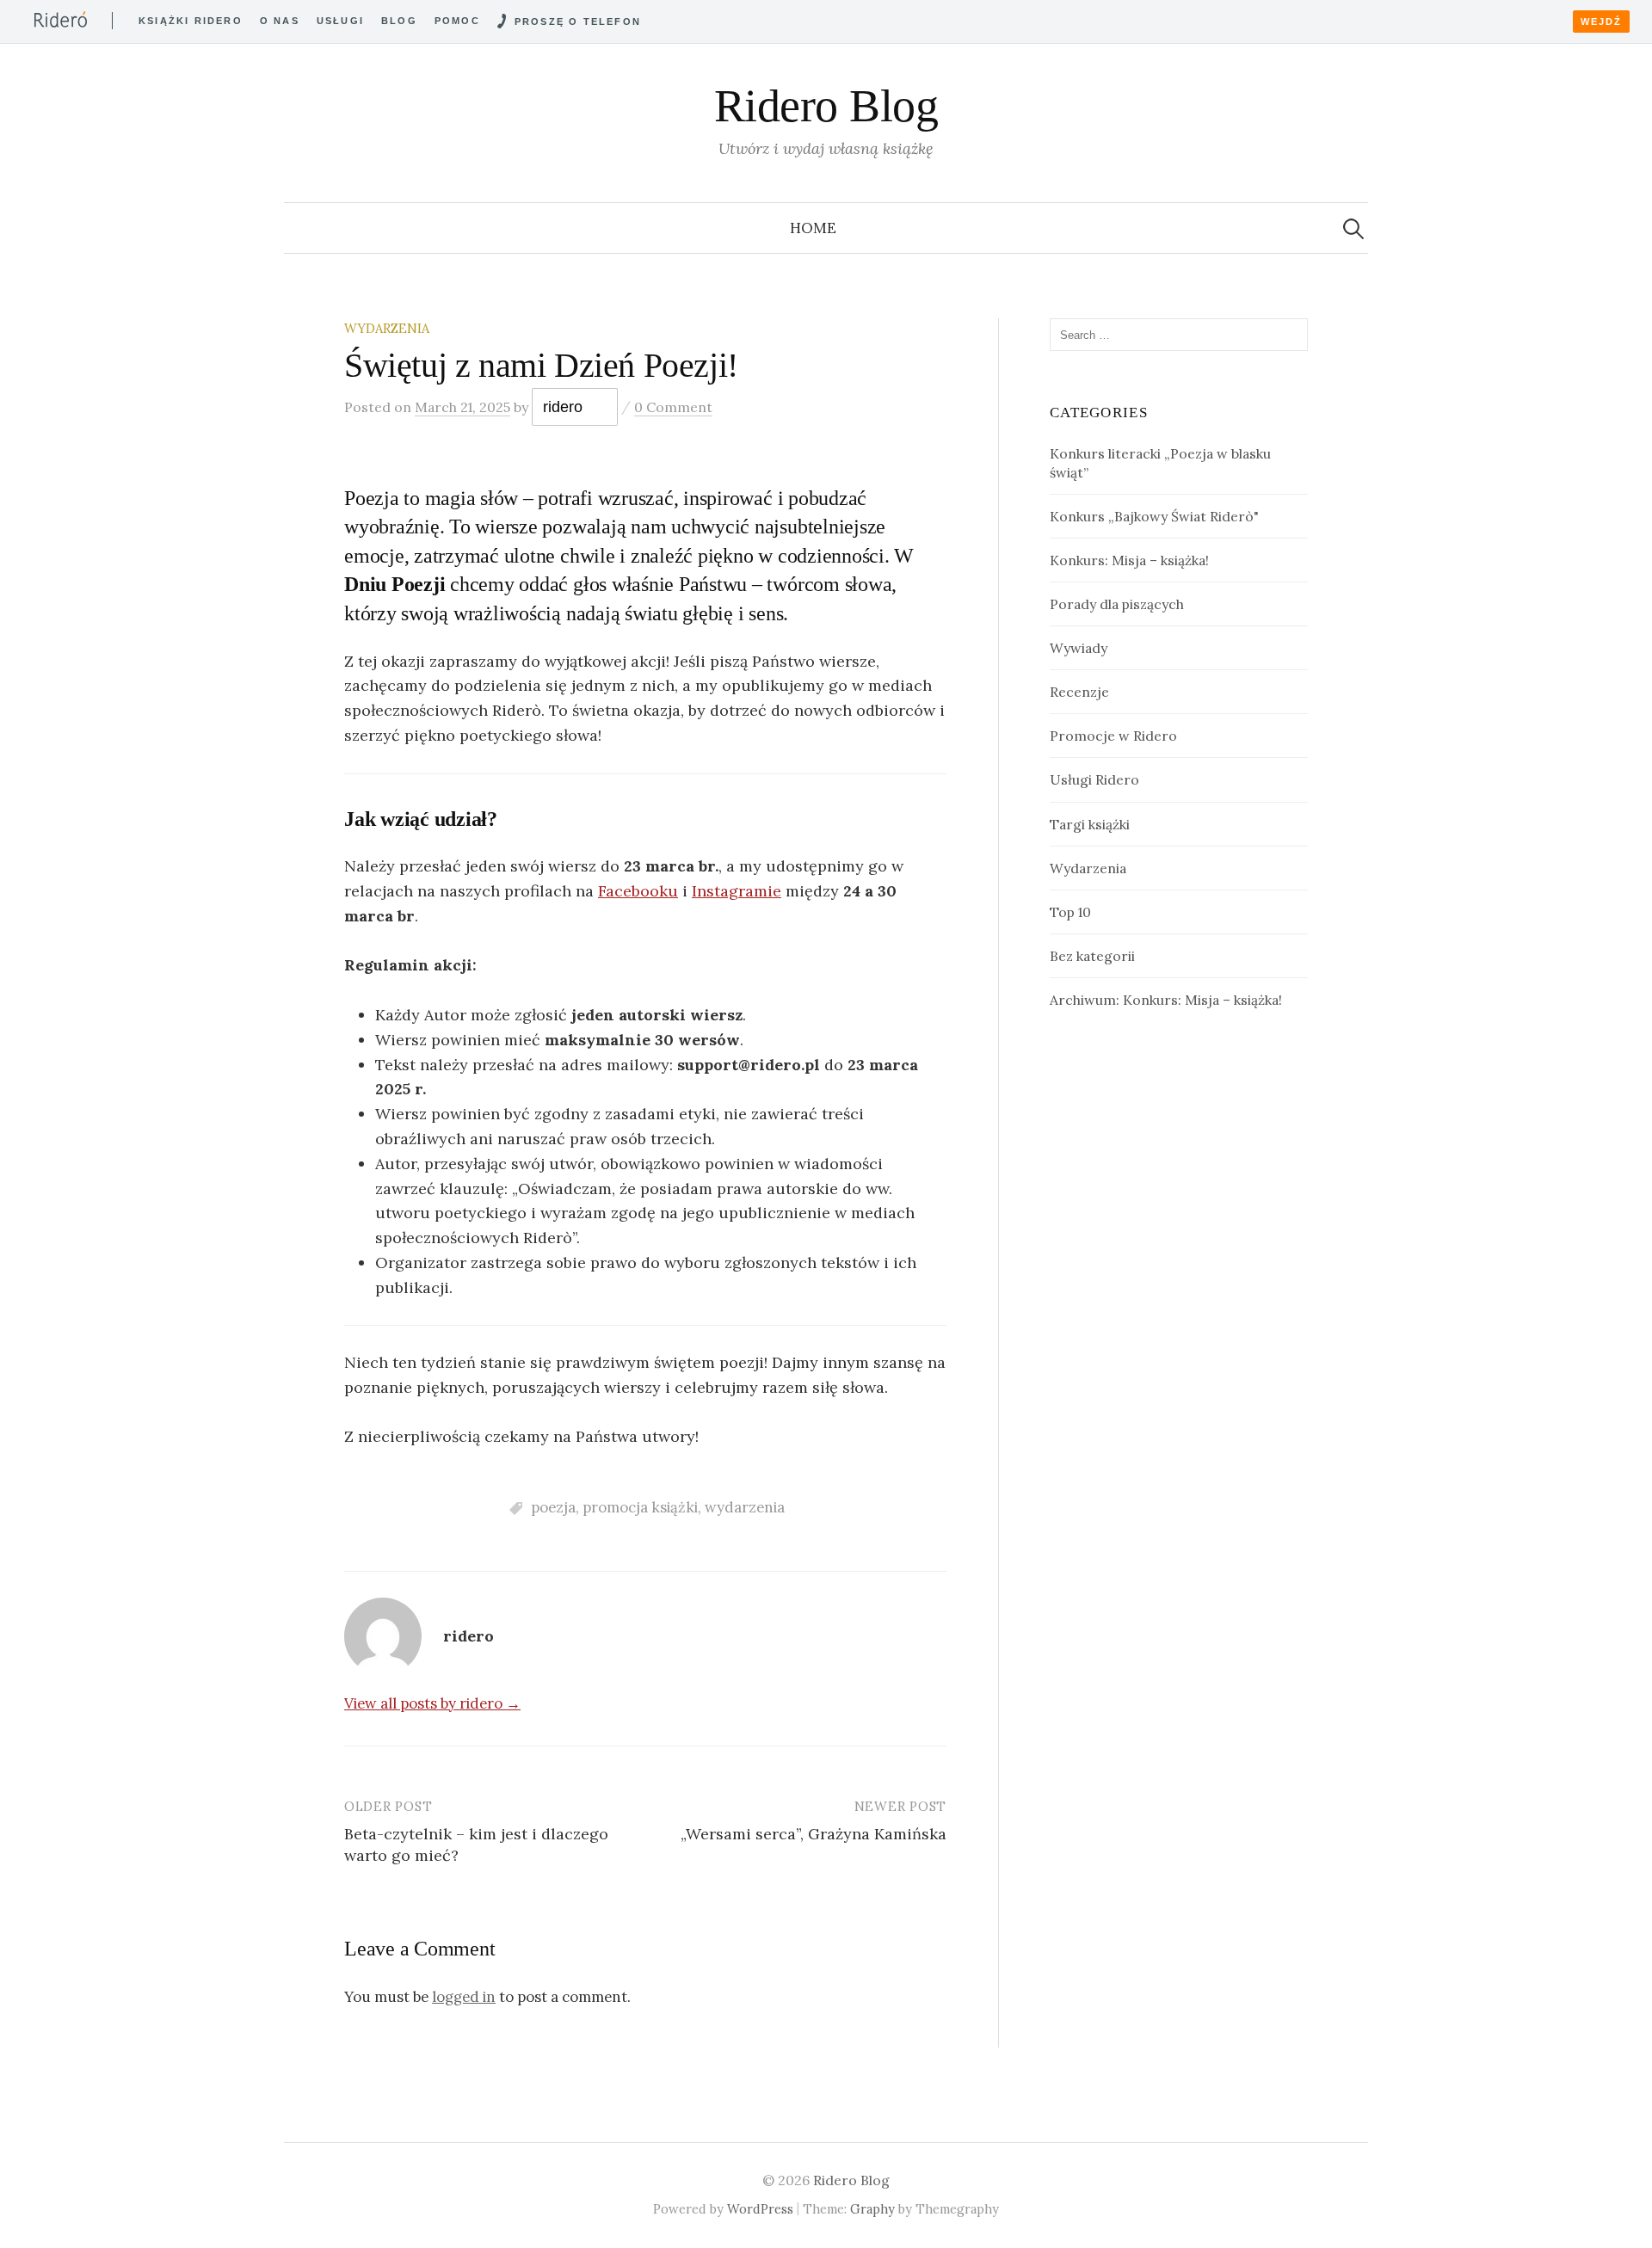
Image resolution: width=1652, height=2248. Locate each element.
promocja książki (640, 1507)
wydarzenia (745, 1507)
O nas (280, 21)
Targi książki (1090, 824)
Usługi (340, 21)
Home (813, 228)
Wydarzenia (387, 328)
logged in (464, 1997)
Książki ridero (191, 21)
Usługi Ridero (1094, 779)
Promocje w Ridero (1113, 736)
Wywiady (1079, 648)
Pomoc (457, 21)
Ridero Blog (826, 106)
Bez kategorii (1092, 956)
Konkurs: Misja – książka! (1129, 560)
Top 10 (1070, 912)
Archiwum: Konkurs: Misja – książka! (1166, 1000)
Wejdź (1601, 22)
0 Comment (673, 407)
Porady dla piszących (1117, 604)
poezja (553, 1507)
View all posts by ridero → (432, 1703)
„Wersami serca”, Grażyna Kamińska (814, 1834)
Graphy (872, 2209)
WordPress (760, 2209)
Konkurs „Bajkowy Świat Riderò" (1154, 516)
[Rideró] (61, 19)
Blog (399, 21)
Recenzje (1079, 692)
